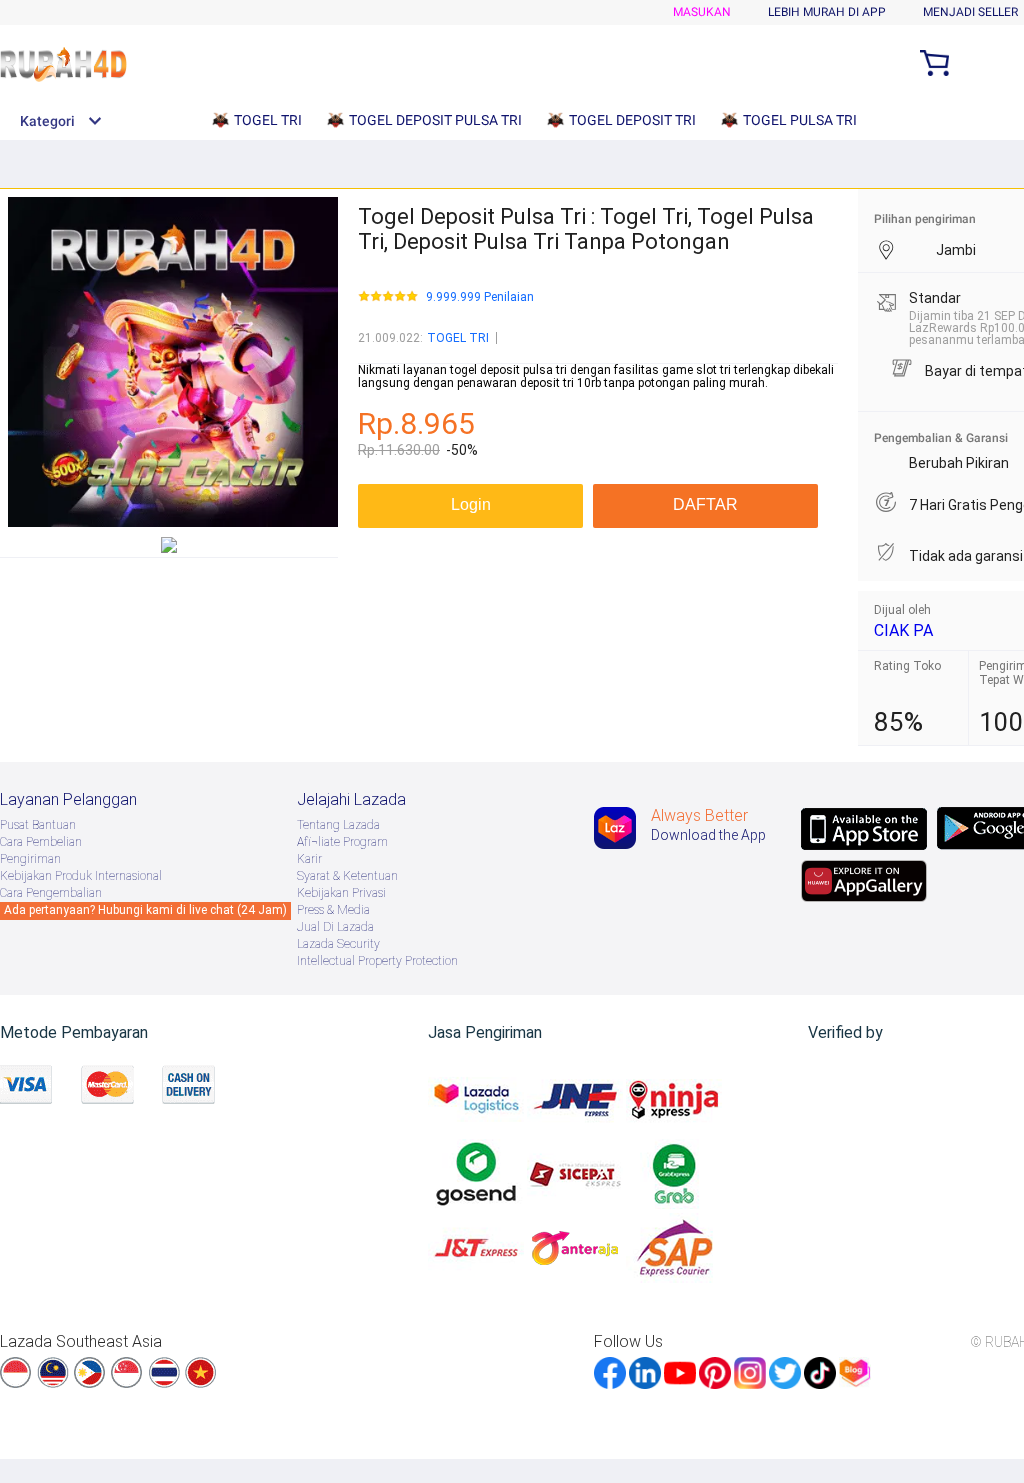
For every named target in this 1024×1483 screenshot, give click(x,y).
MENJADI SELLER (970, 12)
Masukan (702, 12)
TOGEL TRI (458, 338)
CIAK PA (903, 630)
